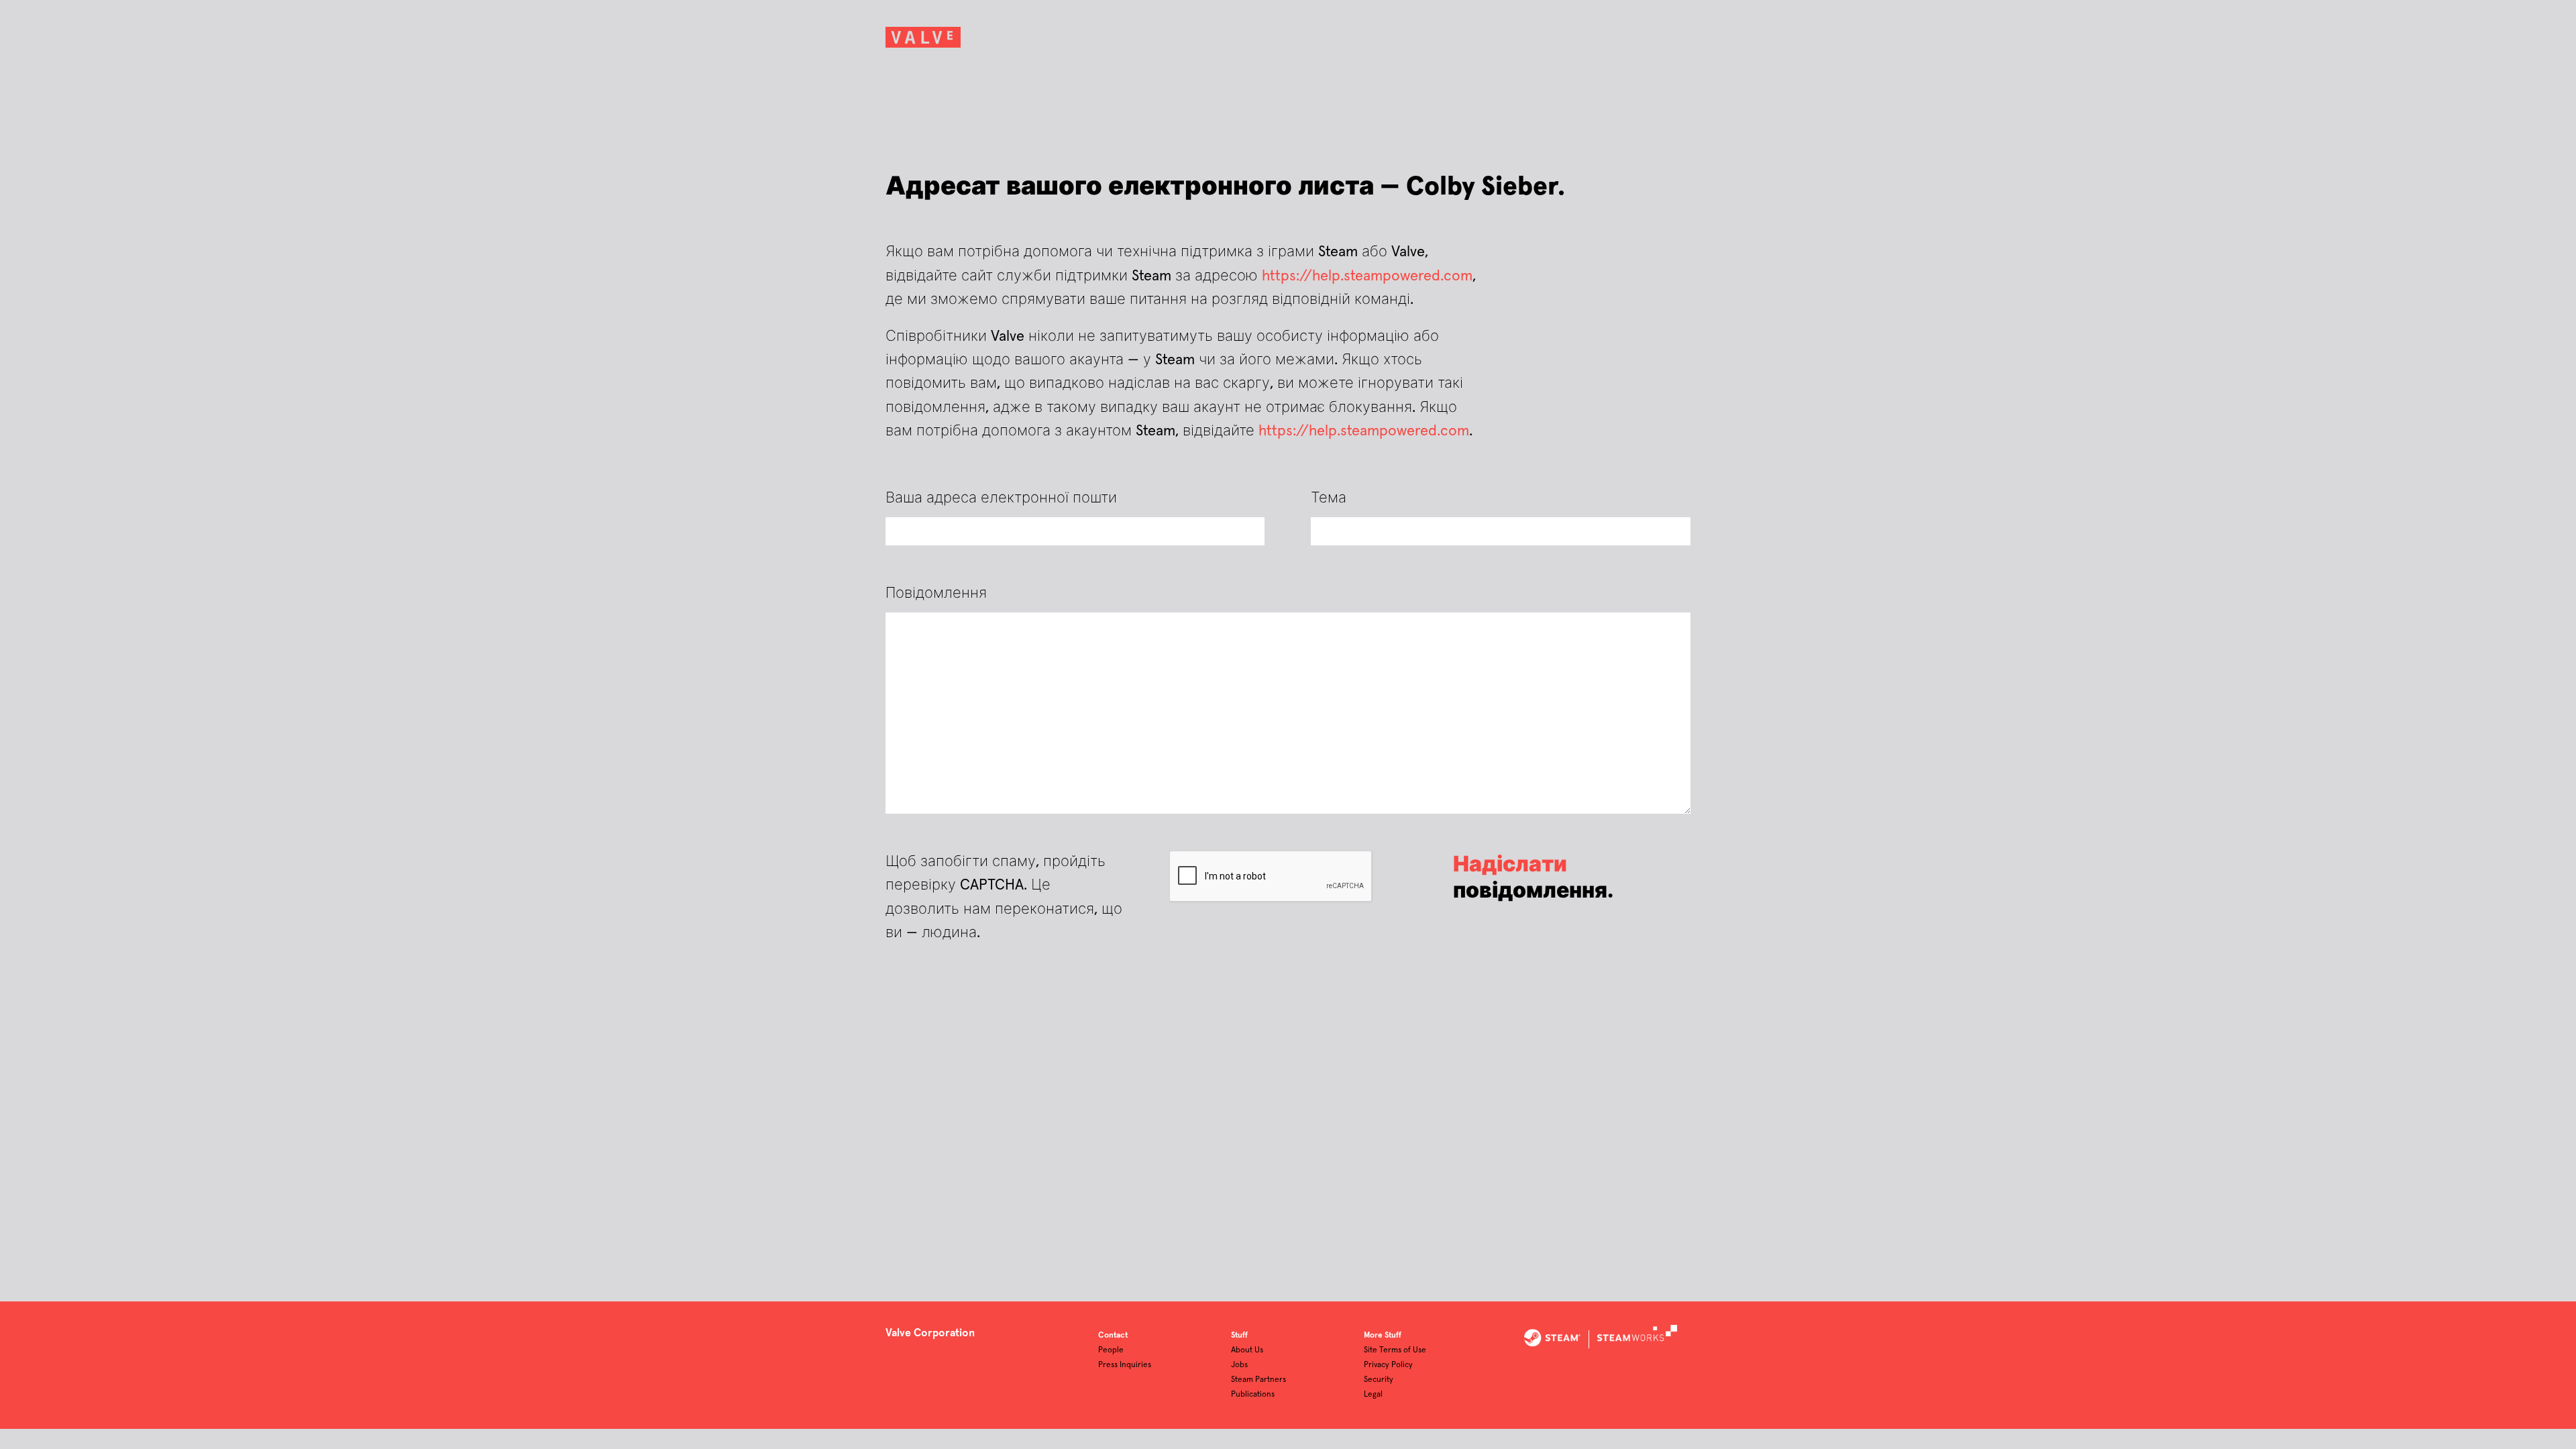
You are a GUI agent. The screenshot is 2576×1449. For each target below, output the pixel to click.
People (1111, 1350)
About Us (1247, 1350)
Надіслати (1510, 865)
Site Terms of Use (1395, 1350)
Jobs (1239, 1365)
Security (1379, 1380)
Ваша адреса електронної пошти (1001, 498)
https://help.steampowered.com (1367, 276)
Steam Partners (1258, 1380)
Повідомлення (936, 594)
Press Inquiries (1125, 1365)
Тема (1329, 498)
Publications (1253, 1395)
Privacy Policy (1388, 1365)
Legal (1373, 1395)
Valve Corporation (930, 1333)
